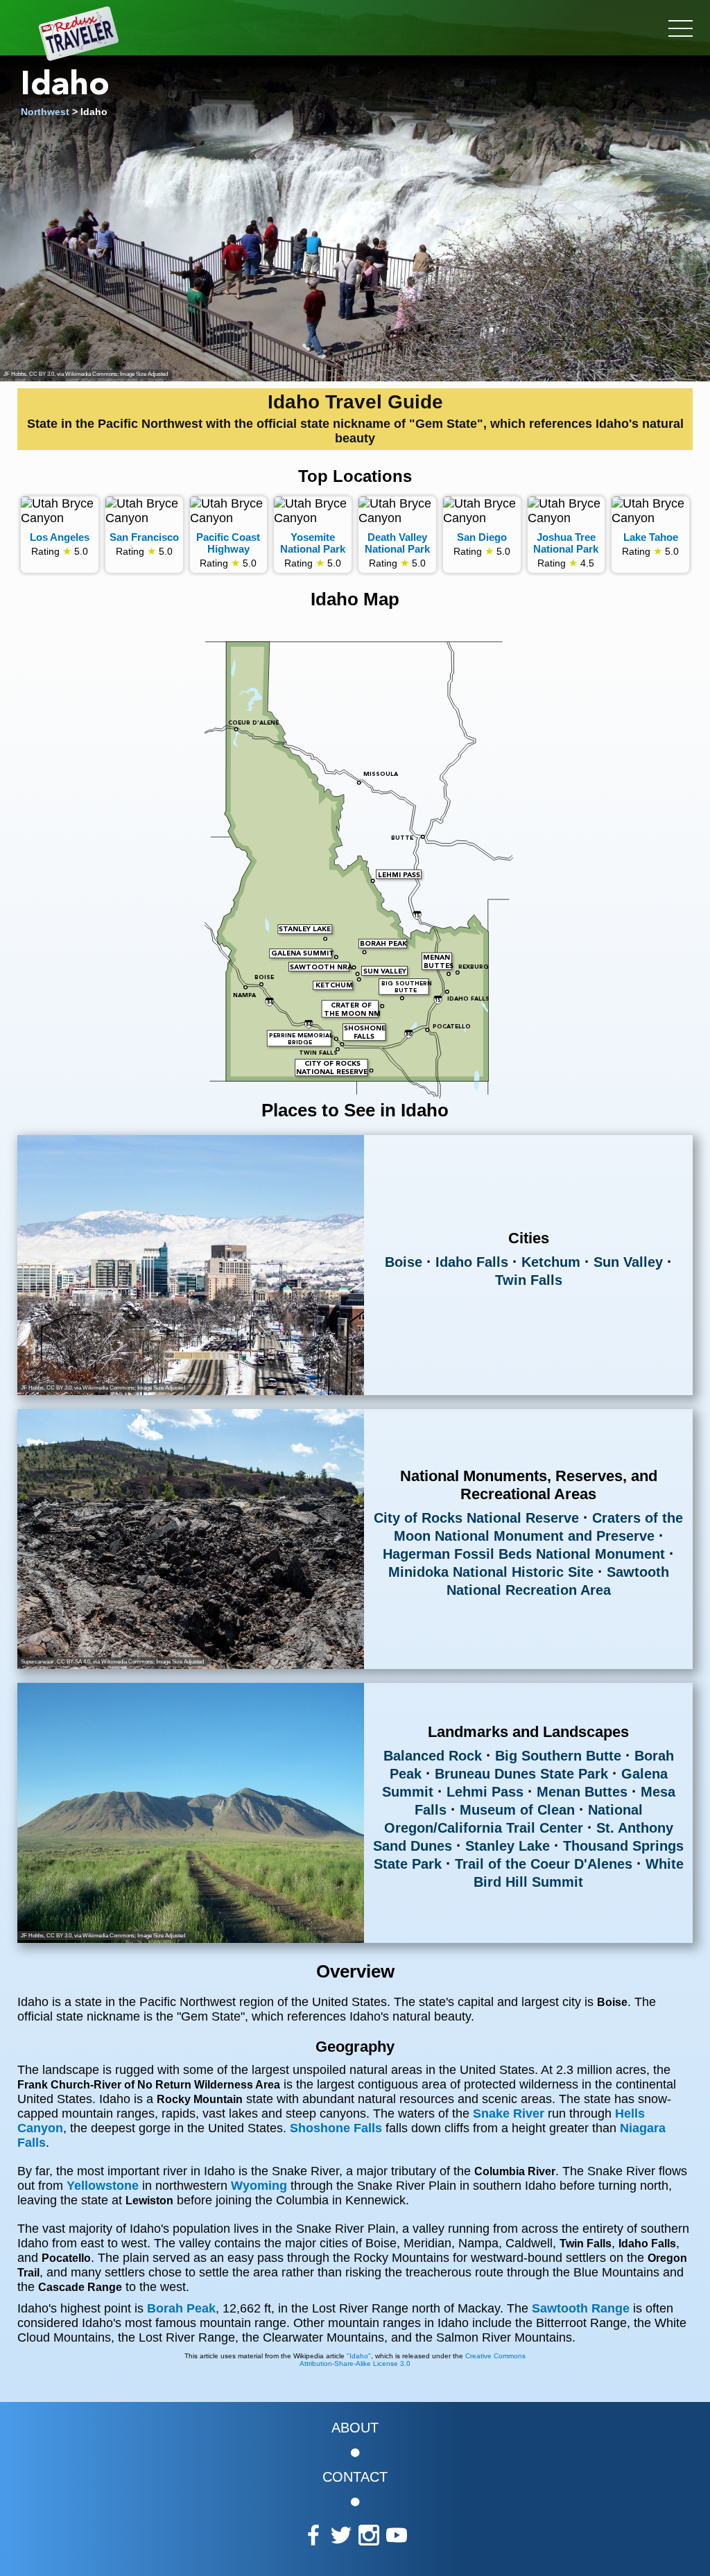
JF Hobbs (15, 374)
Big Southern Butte (558, 1756)
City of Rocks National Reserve (476, 1518)
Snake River (509, 2113)
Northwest (45, 112)
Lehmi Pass (485, 1792)
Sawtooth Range (582, 2308)
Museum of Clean (517, 1810)
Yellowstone (103, 2186)
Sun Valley (628, 1262)
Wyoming (259, 2186)
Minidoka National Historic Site (491, 1572)
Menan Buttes (582, 1792)
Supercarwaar (37, 1662)
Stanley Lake (508, 1846)
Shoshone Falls (336, 2128)
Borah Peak (181, 2308)
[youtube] (397, 2536)
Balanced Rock (433, 1756)
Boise (404, 1262)
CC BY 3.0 (42, 374)
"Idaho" (359, 2356)
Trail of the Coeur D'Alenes (544, 1864)
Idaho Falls (472, 1262)
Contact (355, 2477)
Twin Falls (529, 1280)
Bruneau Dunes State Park (521, 1774)
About (355, 2428)
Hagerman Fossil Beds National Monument (524, 1554)
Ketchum (551, 1262)
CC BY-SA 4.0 (73, 1662)
